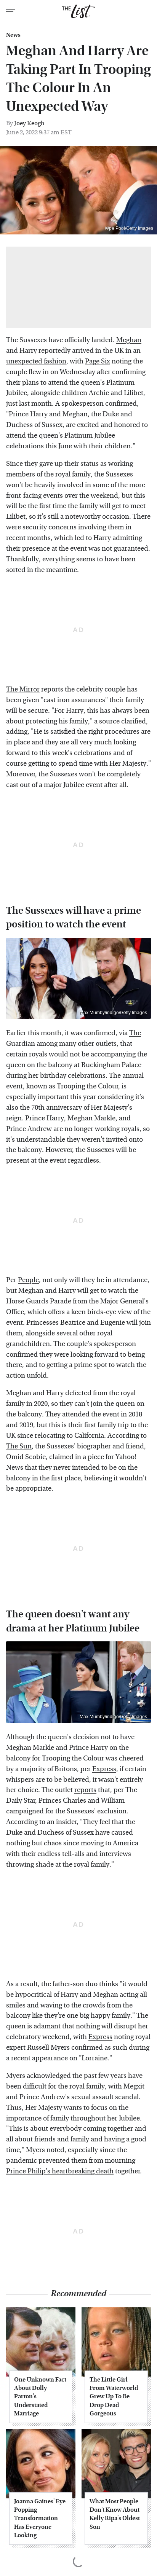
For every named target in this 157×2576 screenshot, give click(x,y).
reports (85, 1790)
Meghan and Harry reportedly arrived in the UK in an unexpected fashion (74, 351)
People (28, 1280)
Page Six (98, 361)
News (13, 35)
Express (104, 1769)
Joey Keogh (29, 123)
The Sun (19, 1446)
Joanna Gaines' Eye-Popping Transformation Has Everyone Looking (41, 2518)
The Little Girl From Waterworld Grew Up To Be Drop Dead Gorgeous (114, 2397)
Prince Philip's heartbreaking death (60, 2171)
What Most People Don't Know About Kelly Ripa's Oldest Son (115, 2514)
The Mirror (23, 689)
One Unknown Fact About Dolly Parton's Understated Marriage (40, 2397)
